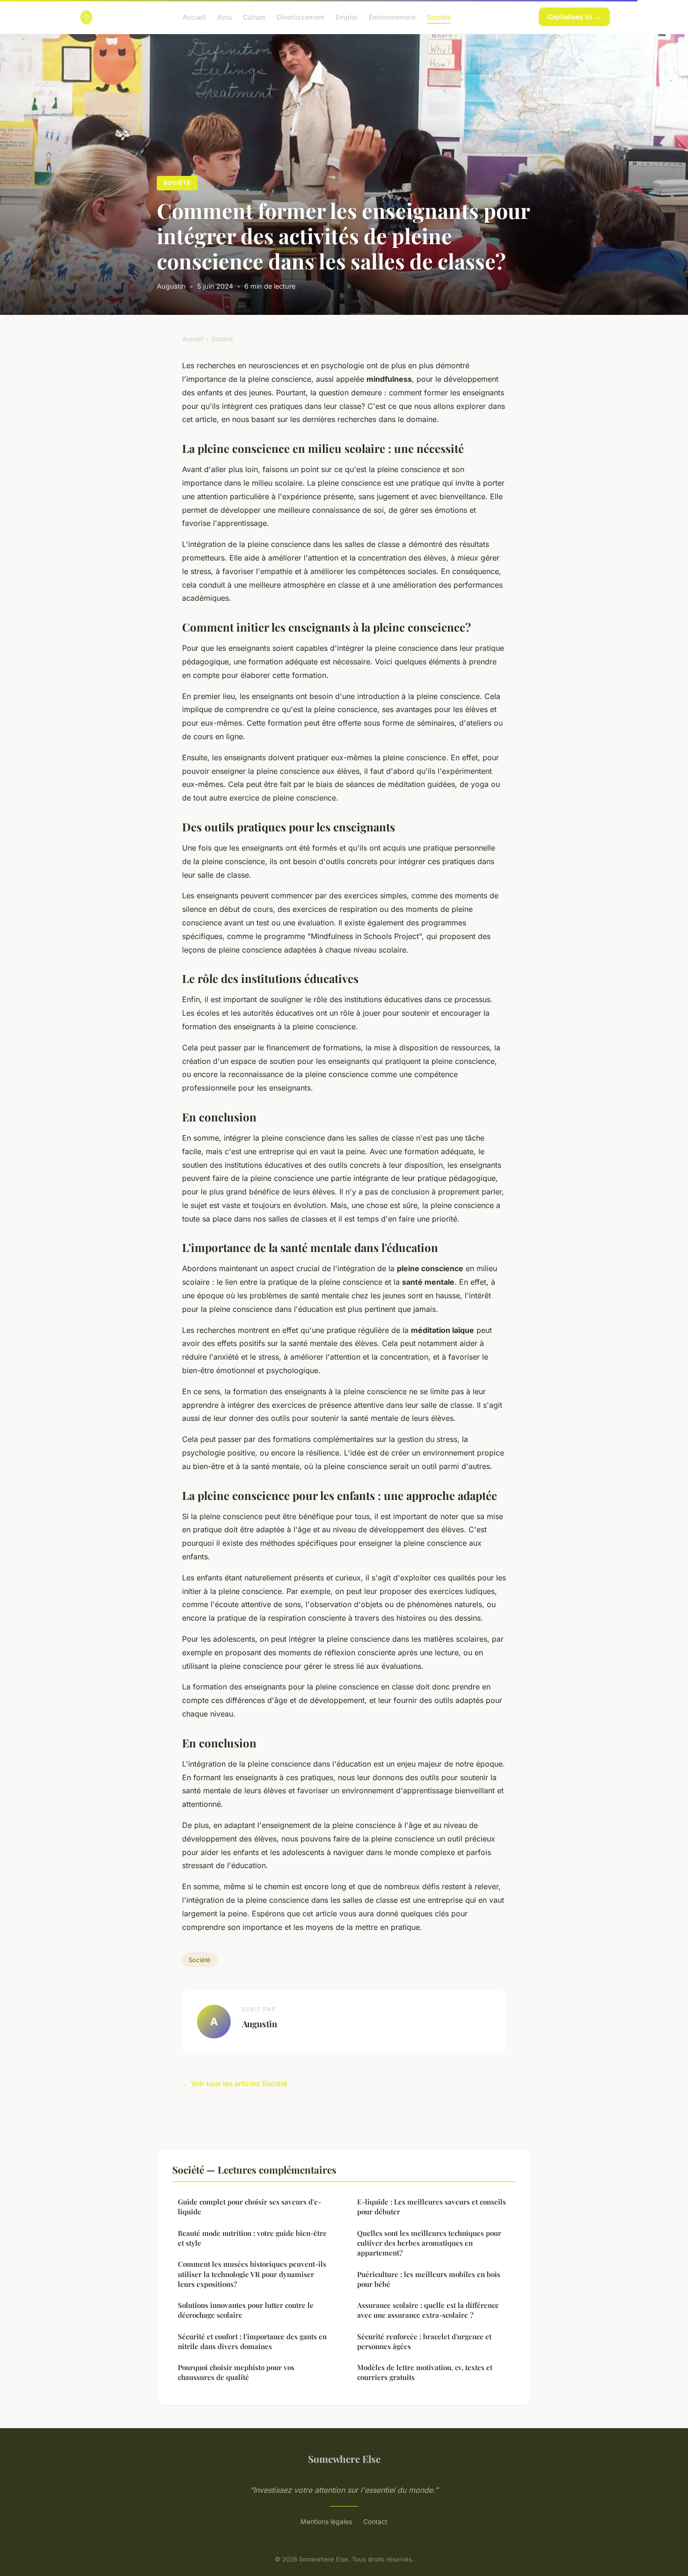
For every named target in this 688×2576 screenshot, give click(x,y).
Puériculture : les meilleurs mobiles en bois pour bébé (429, 2279)
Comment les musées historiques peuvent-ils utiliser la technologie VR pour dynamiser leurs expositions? (252, 2274)
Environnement (392, 17)
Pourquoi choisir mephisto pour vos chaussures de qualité (236, 2372)
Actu (224, 17)
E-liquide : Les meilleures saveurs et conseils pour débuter (432, 2207)
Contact (375, 2521)
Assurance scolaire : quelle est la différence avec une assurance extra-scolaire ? (428, 2310)
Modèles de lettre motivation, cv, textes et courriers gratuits (425, 2372)
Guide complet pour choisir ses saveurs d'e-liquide (249, 2207)
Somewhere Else (344, 2459)
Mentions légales (326, 2521)
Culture (254, 17)
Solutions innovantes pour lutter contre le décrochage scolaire (246, 2310)
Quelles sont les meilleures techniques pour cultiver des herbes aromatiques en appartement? (429, 2243)
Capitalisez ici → (574, 17)
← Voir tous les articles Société (235, 2084)
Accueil (194, 17)
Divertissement (300, 17)
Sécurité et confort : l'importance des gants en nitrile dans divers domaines (252, 2341)
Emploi (347, 17)
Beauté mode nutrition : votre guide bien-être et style (252, 2238)
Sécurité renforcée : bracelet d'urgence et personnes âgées (424, 2341)
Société (439, 17)
